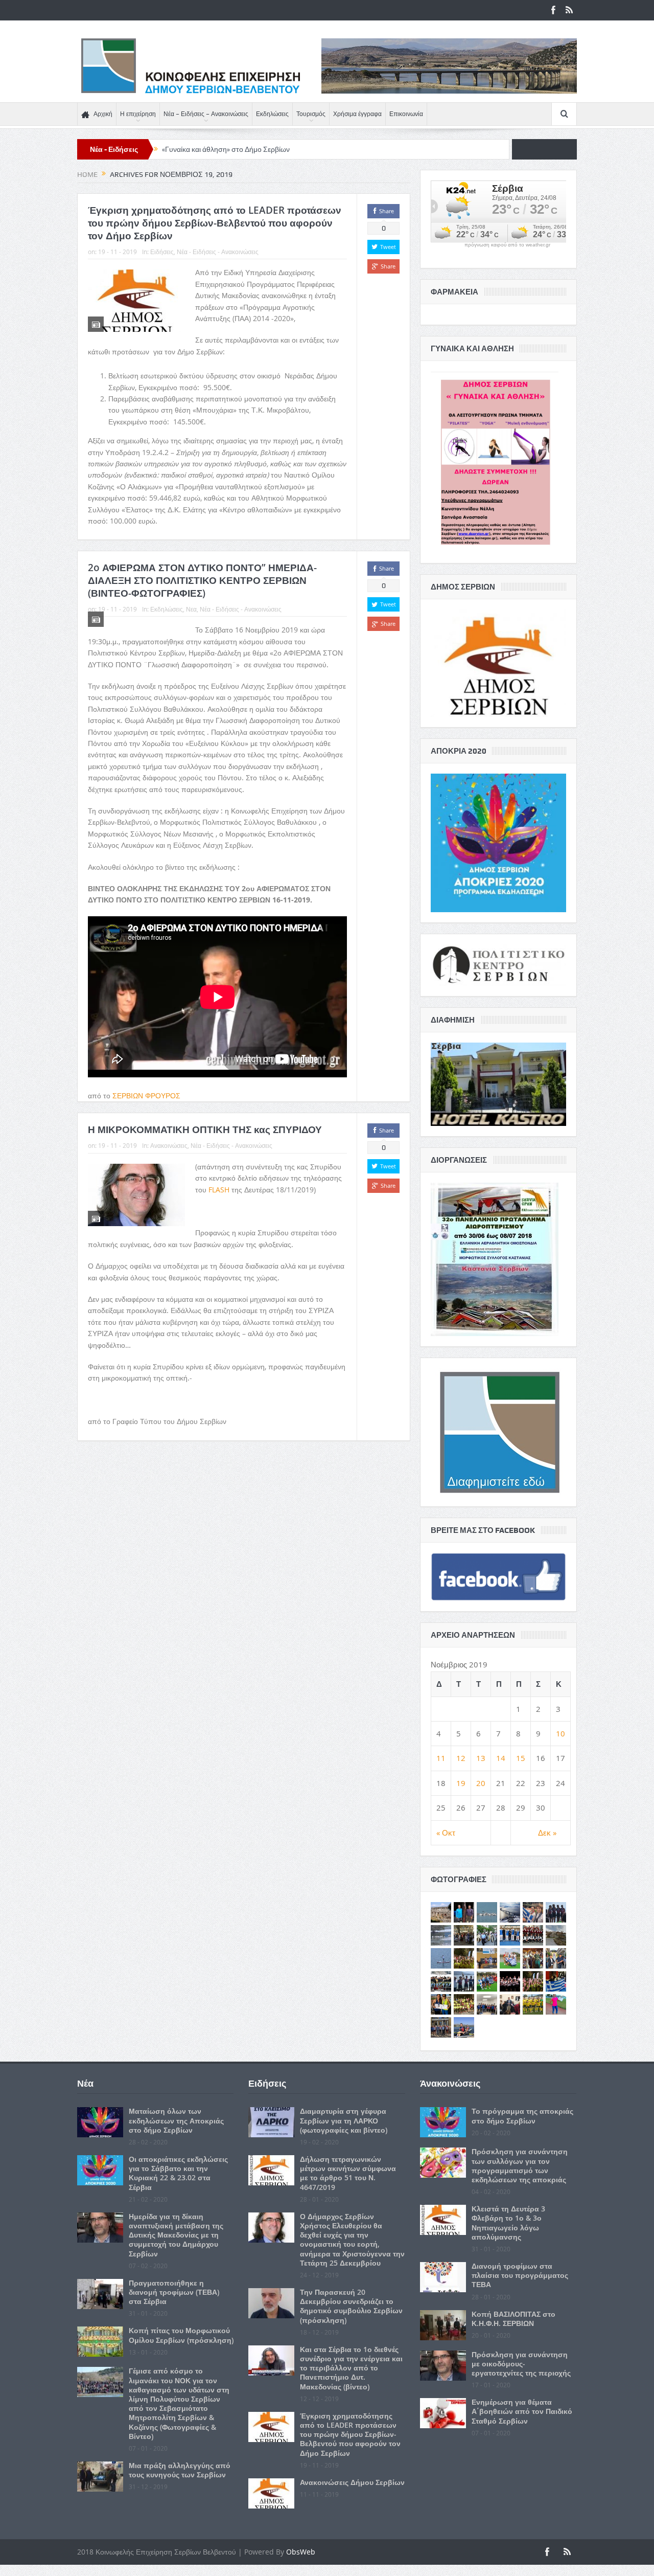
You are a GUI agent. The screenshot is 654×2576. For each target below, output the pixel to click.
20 (481, 1783)
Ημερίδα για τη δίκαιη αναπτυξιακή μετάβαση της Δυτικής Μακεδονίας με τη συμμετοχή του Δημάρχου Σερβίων (176, 2235)
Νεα (191, 609)
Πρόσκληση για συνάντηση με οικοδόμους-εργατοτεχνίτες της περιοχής (521, 2364)
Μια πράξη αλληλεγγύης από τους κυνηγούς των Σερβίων (180, 2470)
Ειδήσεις (162, 252)
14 (501, 1758)
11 (441, 1758)
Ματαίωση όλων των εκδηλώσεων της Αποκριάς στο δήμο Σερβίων (176, 2120)
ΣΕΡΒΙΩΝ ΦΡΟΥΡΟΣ (146, 1095)
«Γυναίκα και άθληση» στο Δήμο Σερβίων (226, 149)
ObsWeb (301, 2552)
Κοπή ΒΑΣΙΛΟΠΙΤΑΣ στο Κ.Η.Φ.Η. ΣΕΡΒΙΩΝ (513, 2319)
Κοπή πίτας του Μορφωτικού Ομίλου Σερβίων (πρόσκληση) (181, 2335)
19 (461, 1783)
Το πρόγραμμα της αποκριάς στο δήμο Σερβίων (522, 2116)
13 (481, 1758)
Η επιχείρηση (138, 114)
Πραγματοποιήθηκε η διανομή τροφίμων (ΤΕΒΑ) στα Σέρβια (174, 2292)
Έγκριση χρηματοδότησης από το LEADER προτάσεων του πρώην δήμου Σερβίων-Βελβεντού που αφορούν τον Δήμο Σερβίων (215, 223)
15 (521, 1758)
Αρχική (103, 114)
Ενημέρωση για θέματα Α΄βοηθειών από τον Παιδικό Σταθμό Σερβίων (522, 2411)
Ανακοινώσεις (169, 1145)
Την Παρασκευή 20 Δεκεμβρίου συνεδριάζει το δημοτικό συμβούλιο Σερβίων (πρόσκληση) (351, 2306)
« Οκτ (446, 1833)
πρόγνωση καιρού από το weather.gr (507, 245)
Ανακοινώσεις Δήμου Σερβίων (352, 2482)
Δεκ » (547, 1833)
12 (461, 1758)
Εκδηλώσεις (272, 114)
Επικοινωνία (406, 114)
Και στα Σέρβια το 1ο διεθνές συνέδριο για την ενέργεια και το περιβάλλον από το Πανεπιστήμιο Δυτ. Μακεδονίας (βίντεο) (351, 2368)
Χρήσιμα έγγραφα (357, 114)
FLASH (219, 1190)
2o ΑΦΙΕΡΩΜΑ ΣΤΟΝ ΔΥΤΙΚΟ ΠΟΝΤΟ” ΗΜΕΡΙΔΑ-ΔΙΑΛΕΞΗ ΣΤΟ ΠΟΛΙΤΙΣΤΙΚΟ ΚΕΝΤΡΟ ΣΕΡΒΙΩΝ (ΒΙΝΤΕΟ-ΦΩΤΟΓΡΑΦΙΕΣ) (202, 580)
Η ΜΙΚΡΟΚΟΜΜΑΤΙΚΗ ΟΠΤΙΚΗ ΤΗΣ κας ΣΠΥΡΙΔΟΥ (205, 1129)
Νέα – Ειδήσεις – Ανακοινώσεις (206, 114)
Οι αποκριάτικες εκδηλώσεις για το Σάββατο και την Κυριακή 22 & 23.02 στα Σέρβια (178, 2173)
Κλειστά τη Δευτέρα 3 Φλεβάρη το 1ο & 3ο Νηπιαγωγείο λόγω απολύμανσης (508, 2223)
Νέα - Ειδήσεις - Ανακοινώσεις (218, 252)
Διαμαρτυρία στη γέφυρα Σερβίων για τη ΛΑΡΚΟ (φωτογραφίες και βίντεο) (344, 2120)
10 (560, 1733)
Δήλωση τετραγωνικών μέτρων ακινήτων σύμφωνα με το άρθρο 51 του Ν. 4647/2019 (348, 2173)
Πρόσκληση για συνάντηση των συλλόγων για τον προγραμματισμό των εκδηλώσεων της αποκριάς (520, 2165)
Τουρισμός (311, 114)
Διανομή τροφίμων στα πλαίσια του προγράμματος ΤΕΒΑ (520, 2275)
